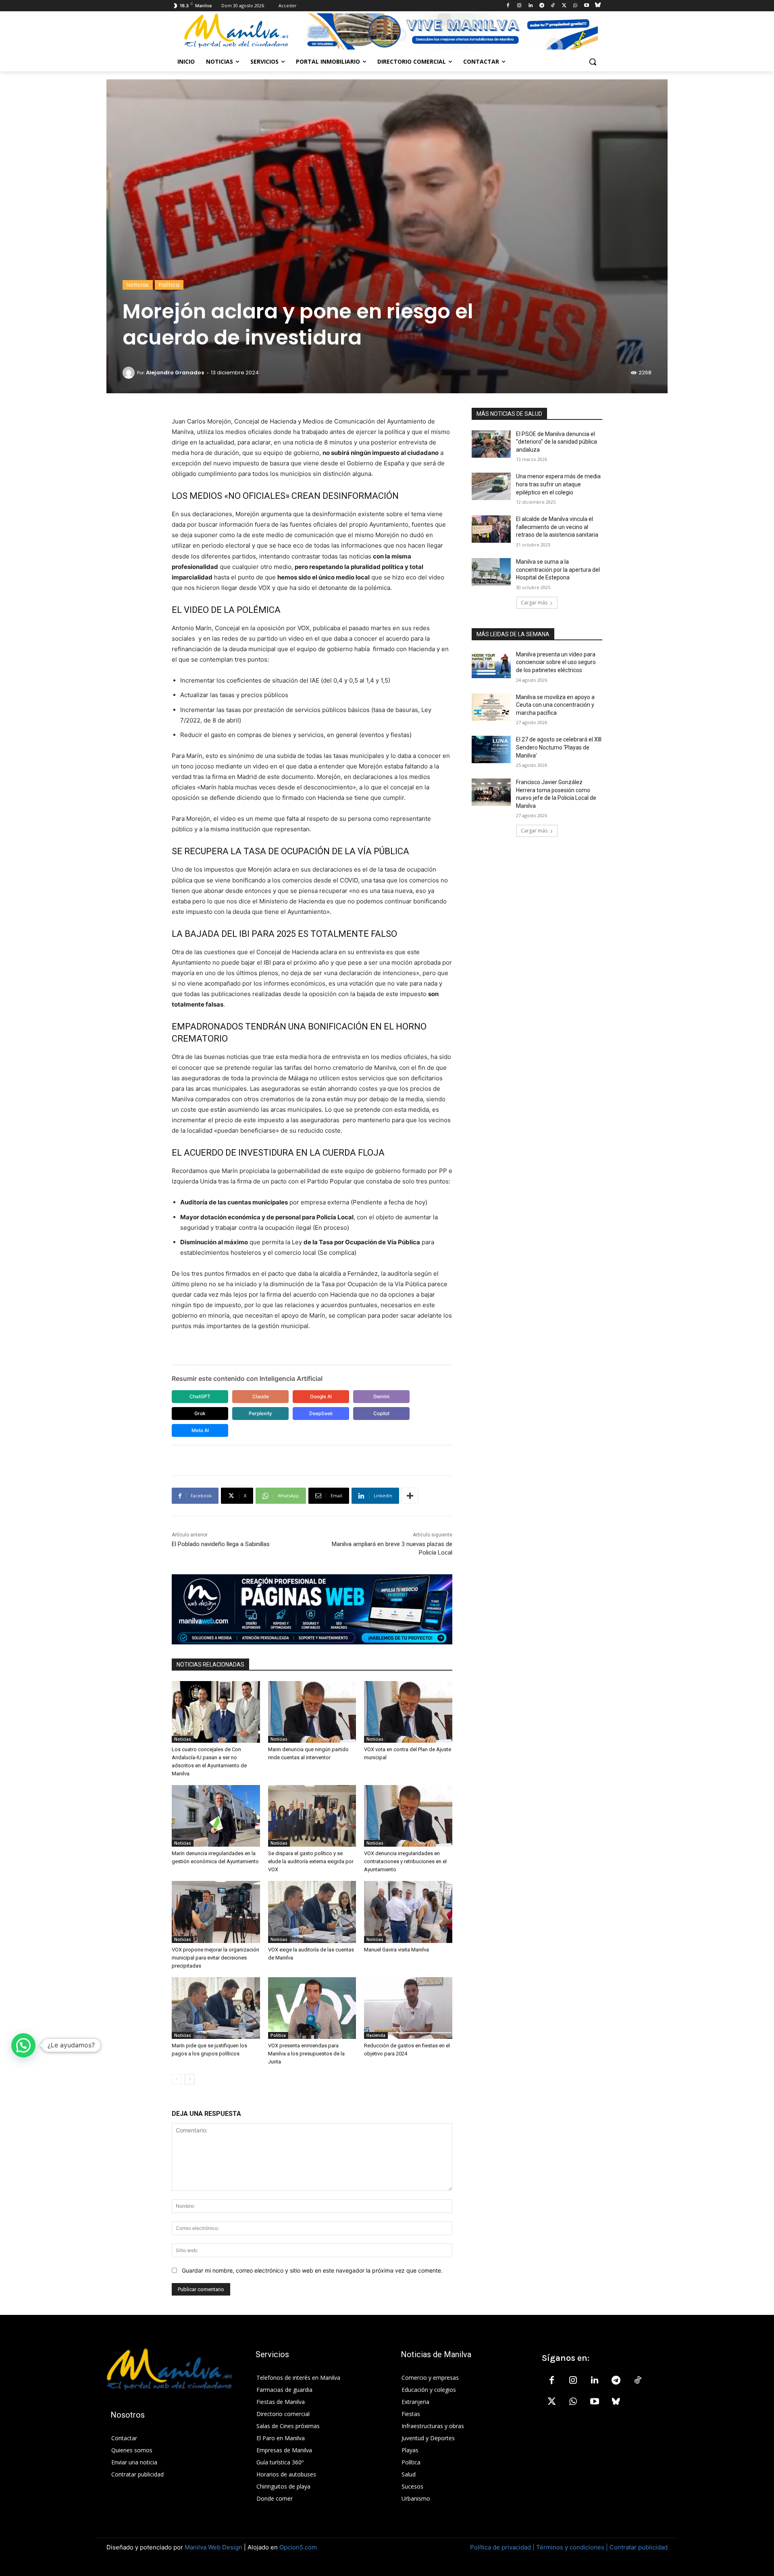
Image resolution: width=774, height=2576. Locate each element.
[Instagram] (519, 6)
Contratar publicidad (639, 2547)
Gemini (381, 1396)
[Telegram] (542, 6)
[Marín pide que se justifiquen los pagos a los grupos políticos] (216, 2008)
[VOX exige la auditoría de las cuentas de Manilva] (312, 1912)
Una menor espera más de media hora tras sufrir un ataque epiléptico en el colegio (558, 484)
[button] (593, 62)
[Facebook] (508, 6)
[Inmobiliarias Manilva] (451, 31)
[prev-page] (177, 2079)
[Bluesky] (598, 6)
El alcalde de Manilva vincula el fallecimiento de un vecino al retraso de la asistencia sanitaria (557, 527)
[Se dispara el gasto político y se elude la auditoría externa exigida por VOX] (312, 1816)
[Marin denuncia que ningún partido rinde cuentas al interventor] (312, 1712)
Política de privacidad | (503, 2547)
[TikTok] (553, 6)
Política (169, 285)
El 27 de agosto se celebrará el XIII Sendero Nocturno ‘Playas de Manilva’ (559, 747)
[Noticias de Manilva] (236, 31)
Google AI (321, 1396)
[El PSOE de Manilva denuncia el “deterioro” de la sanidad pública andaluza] (491, 444)
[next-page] (190, 2079)
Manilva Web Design (213, 2547)
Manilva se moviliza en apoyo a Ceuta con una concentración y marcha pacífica (555, 705)
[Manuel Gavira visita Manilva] (408, 1912)
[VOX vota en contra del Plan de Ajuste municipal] (408, 1712)
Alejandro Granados (175, 373)
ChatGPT (200, 1396)
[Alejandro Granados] (130, 373)
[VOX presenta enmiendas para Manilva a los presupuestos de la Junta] (312, 2008)
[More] (410, 1496)
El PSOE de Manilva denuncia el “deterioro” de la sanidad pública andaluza (557, 442)
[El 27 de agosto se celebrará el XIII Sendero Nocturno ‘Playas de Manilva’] (491, 749)
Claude (261, 1396)
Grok (200, 1413)
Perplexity (260, 1413)
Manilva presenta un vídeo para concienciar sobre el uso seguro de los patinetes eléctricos (556, 662)
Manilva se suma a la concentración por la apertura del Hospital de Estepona (558, 570)
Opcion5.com (298, 2547)
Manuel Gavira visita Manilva (396, 1950)
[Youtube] (586, 6)
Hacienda (376, 2035)
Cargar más (534, 603)
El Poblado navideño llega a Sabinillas (221, 1544)
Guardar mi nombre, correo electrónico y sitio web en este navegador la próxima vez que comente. (312, 2270)
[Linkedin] (530, 6)
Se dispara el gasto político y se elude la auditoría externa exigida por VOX (311, 1861)
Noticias (138, 285)
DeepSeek (321, 1413)
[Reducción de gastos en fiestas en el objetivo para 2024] (408, 2008)
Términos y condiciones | (572, 2547)
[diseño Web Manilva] (312, 1609)
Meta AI (200, 1430)
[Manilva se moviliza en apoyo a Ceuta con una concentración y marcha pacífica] (491, 707)
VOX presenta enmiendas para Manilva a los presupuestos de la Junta (306, 2054)
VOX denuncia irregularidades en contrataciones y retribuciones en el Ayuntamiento (405, 1861)
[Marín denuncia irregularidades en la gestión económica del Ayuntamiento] (216, 1816)
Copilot (381, 1413)
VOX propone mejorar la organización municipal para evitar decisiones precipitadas (215, 1958)
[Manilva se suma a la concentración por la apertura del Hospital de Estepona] (491, 572)
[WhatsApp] (575, 6)
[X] (564, 6)
